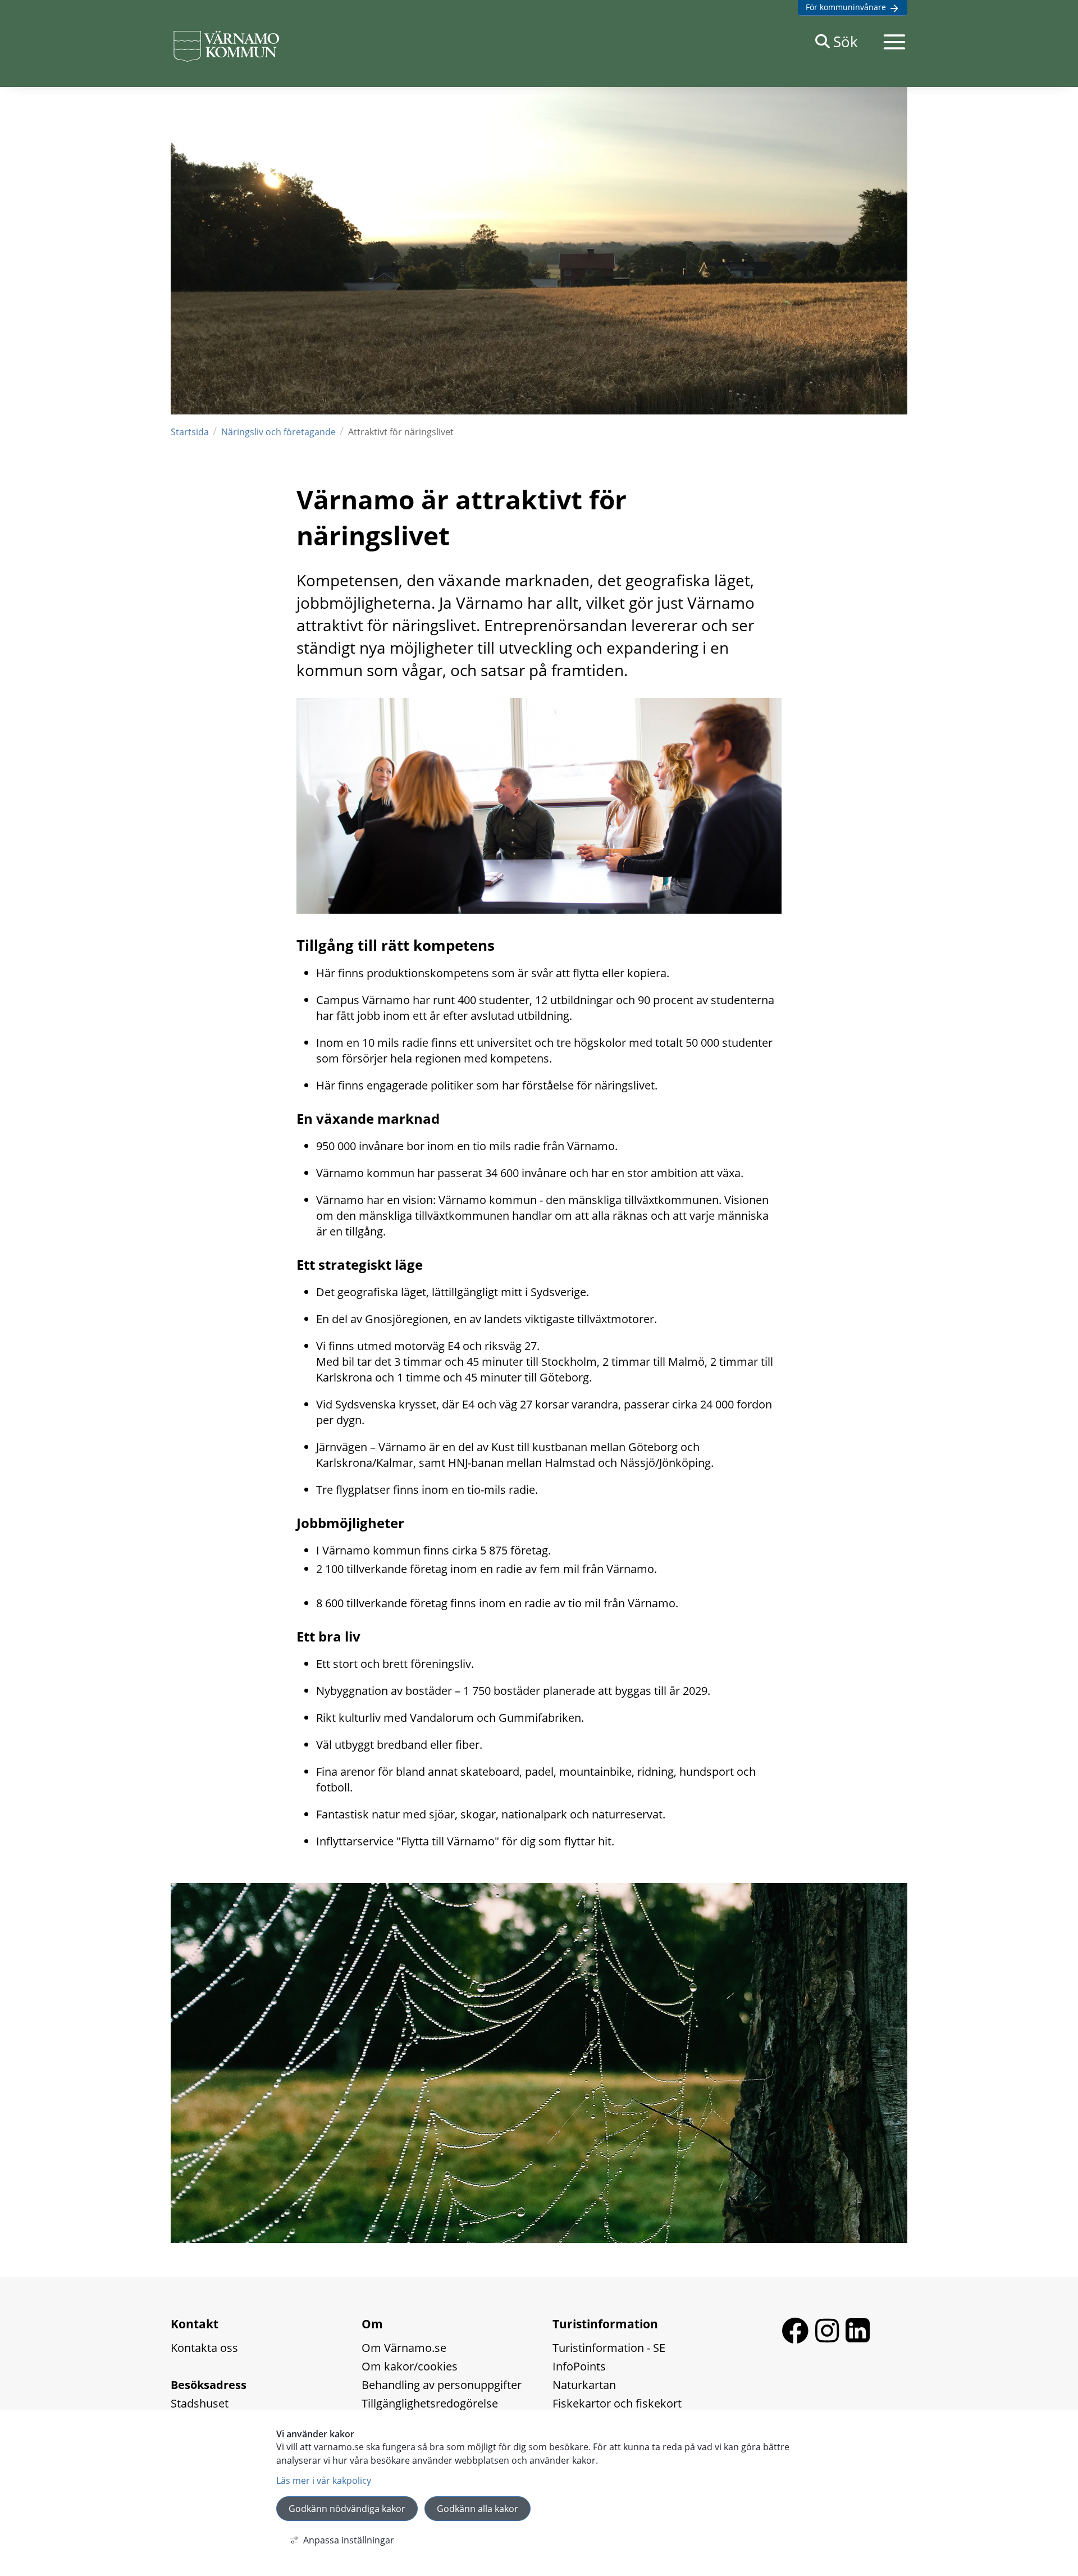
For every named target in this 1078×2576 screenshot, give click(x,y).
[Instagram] (830, 2339)
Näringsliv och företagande (278, 432)
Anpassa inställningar (349, 2540)
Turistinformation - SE (609, 2348)
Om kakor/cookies (410, 2366)
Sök (846, 42)
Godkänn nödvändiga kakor (347, 2509)
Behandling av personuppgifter (442, 2385)
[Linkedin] (858, 2339)
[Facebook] (798, 2339)
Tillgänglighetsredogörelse (430, 2403)
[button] (894, 42)
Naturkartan (584, 2385)
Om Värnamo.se (404, 2348)
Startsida (190, 432)
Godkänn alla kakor (478, 2509)
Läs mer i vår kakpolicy (324, 2481)
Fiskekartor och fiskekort (617, 2403)
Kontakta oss (204, 2348)
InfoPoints (579, 2366)
